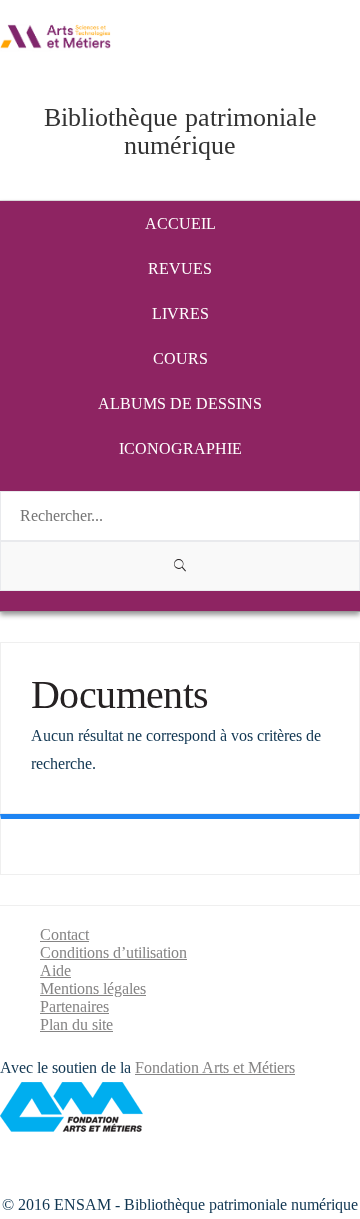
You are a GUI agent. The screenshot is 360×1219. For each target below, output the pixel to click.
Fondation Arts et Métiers (215, 1067)
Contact (64, 934)
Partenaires (74, 1006)
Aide (55, 970)
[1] (180, 566)
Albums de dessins (180, 403)
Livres (180, 313)
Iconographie (180, 448)
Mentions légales (93, 988)
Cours (180, 358)
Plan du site (76, 1024)
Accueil (180, 223)
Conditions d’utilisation (113, 952)
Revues (180, 268)
